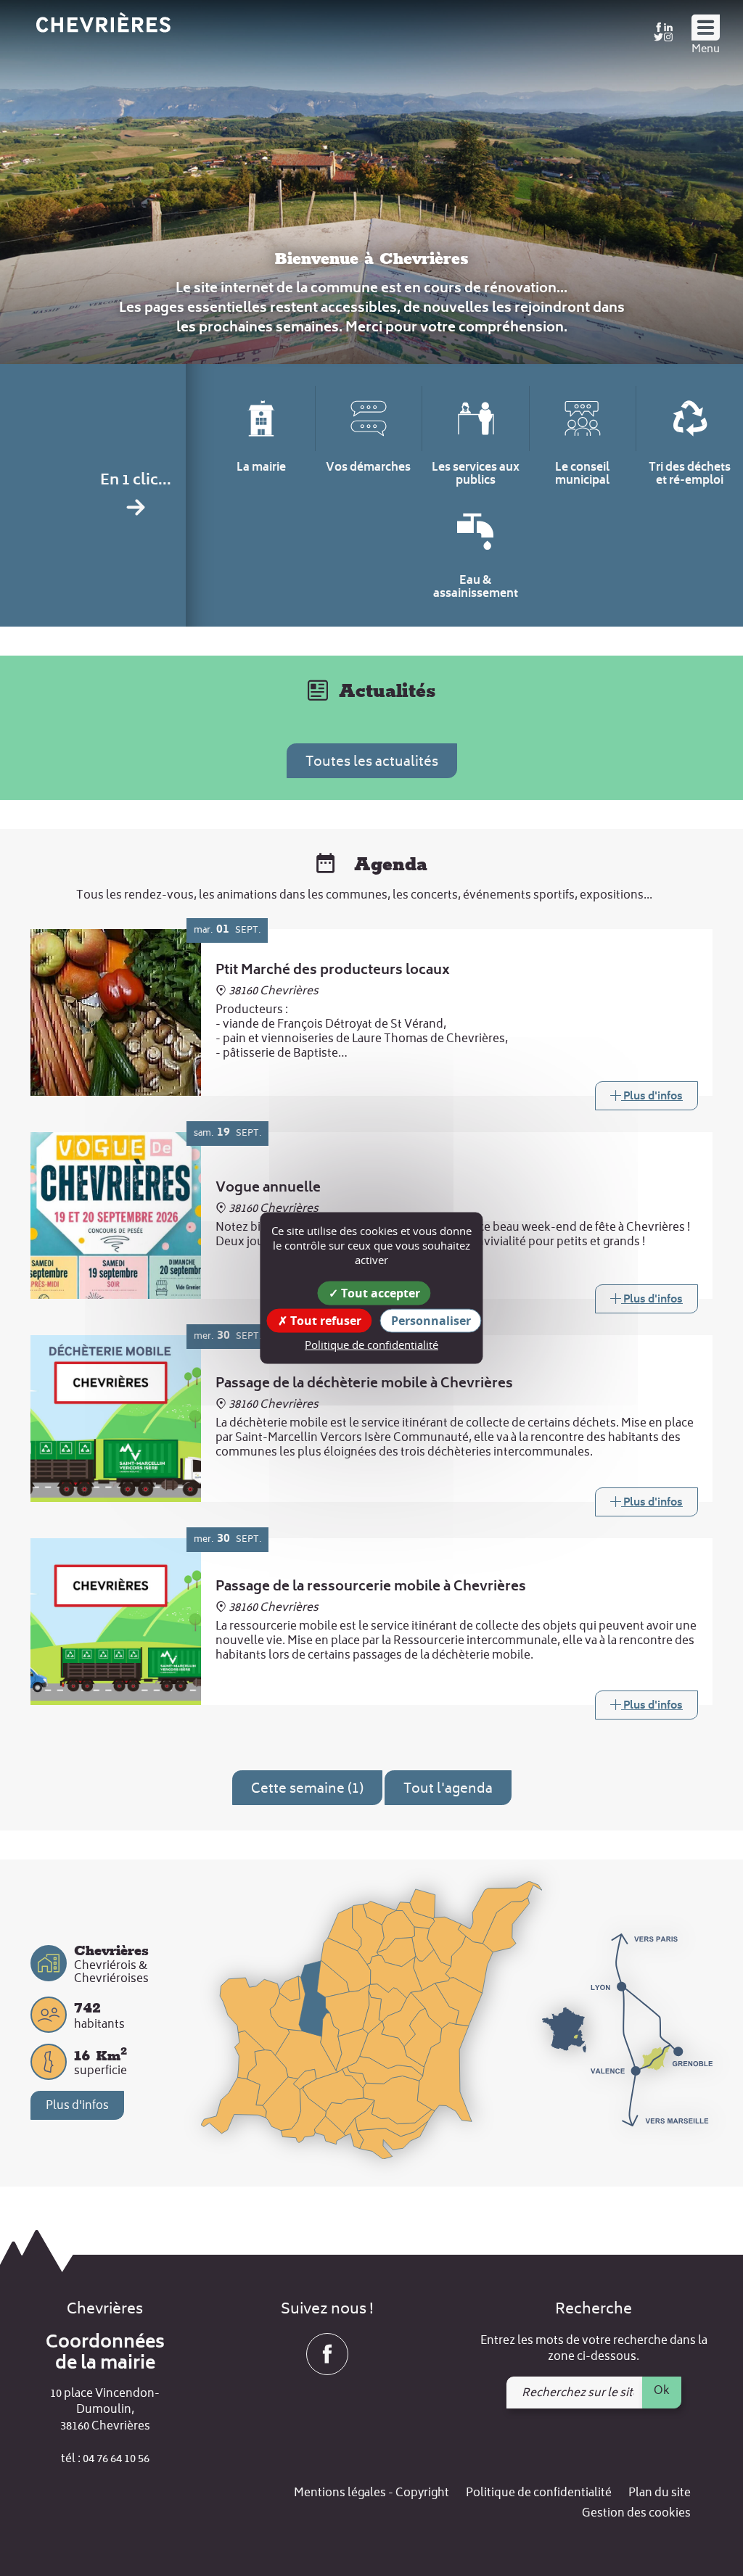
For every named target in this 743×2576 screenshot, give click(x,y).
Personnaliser (431, 1321)
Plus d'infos (77, 2106)
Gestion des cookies (636, 2514)
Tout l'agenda (448, 1789)
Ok (662, 2391)
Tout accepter (379, 1293)
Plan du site (660, 2494)
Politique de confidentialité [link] (371, 1345)
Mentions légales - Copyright (371, 2494)
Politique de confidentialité (539, 2494)
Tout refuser (324, 1321)
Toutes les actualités (372, 763)
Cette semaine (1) (307, 1789)
